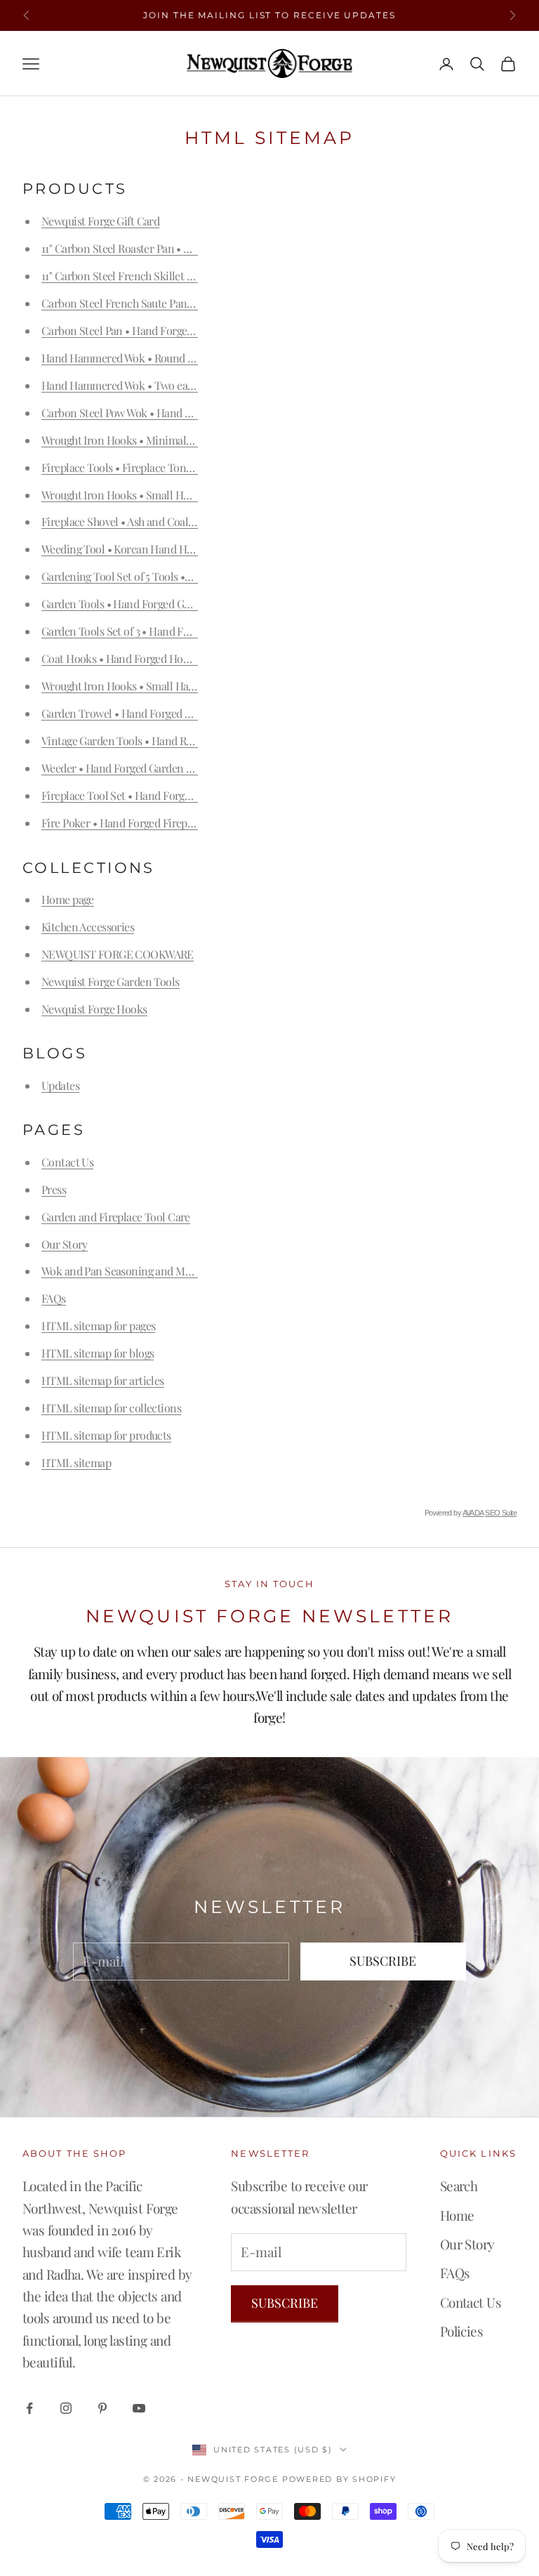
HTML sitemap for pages (98, 1326)
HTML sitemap (76, 1463)
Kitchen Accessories (88, 927)
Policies (461, 2331)
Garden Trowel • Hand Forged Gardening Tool (149, 713)
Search (459, 2186)
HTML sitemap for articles (103, 1380)
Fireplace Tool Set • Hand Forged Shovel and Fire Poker (171, 795)
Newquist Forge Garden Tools (111, 981)
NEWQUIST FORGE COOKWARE (118, 954)
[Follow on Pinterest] (102, 2408)
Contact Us (67, 1162)
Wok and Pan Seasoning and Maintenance (140, 1271)
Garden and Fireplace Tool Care (116, 1217)
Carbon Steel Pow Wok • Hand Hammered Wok (151, 413)
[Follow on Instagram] (66, 2408)
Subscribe (383, 1961)
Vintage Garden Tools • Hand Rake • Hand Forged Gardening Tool (195, 741)
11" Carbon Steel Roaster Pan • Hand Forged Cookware (168, 248)
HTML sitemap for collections (111, 1408)
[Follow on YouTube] (139, 2408)
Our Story (65, 1244)
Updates (60, 1085)
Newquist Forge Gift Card (100, 221)
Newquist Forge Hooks (94, 1009)
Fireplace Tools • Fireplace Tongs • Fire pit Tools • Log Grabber (188, 467)
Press (54, 1189)
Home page (68, 899)
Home (457, 2215)
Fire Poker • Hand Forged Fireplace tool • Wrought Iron (170, 823)
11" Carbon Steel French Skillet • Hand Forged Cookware (173, 276)
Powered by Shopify (339, 2479)
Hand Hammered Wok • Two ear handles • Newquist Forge (177, 385)
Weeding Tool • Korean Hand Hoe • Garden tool (152, 549)
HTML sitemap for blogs (98, 1353)
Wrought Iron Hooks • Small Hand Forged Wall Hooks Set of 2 (184, 686)
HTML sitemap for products (106, 1435)
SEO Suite (501, 1513)
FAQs (54, 1298)
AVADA (473, 1513)
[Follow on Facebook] (29, 2408)
